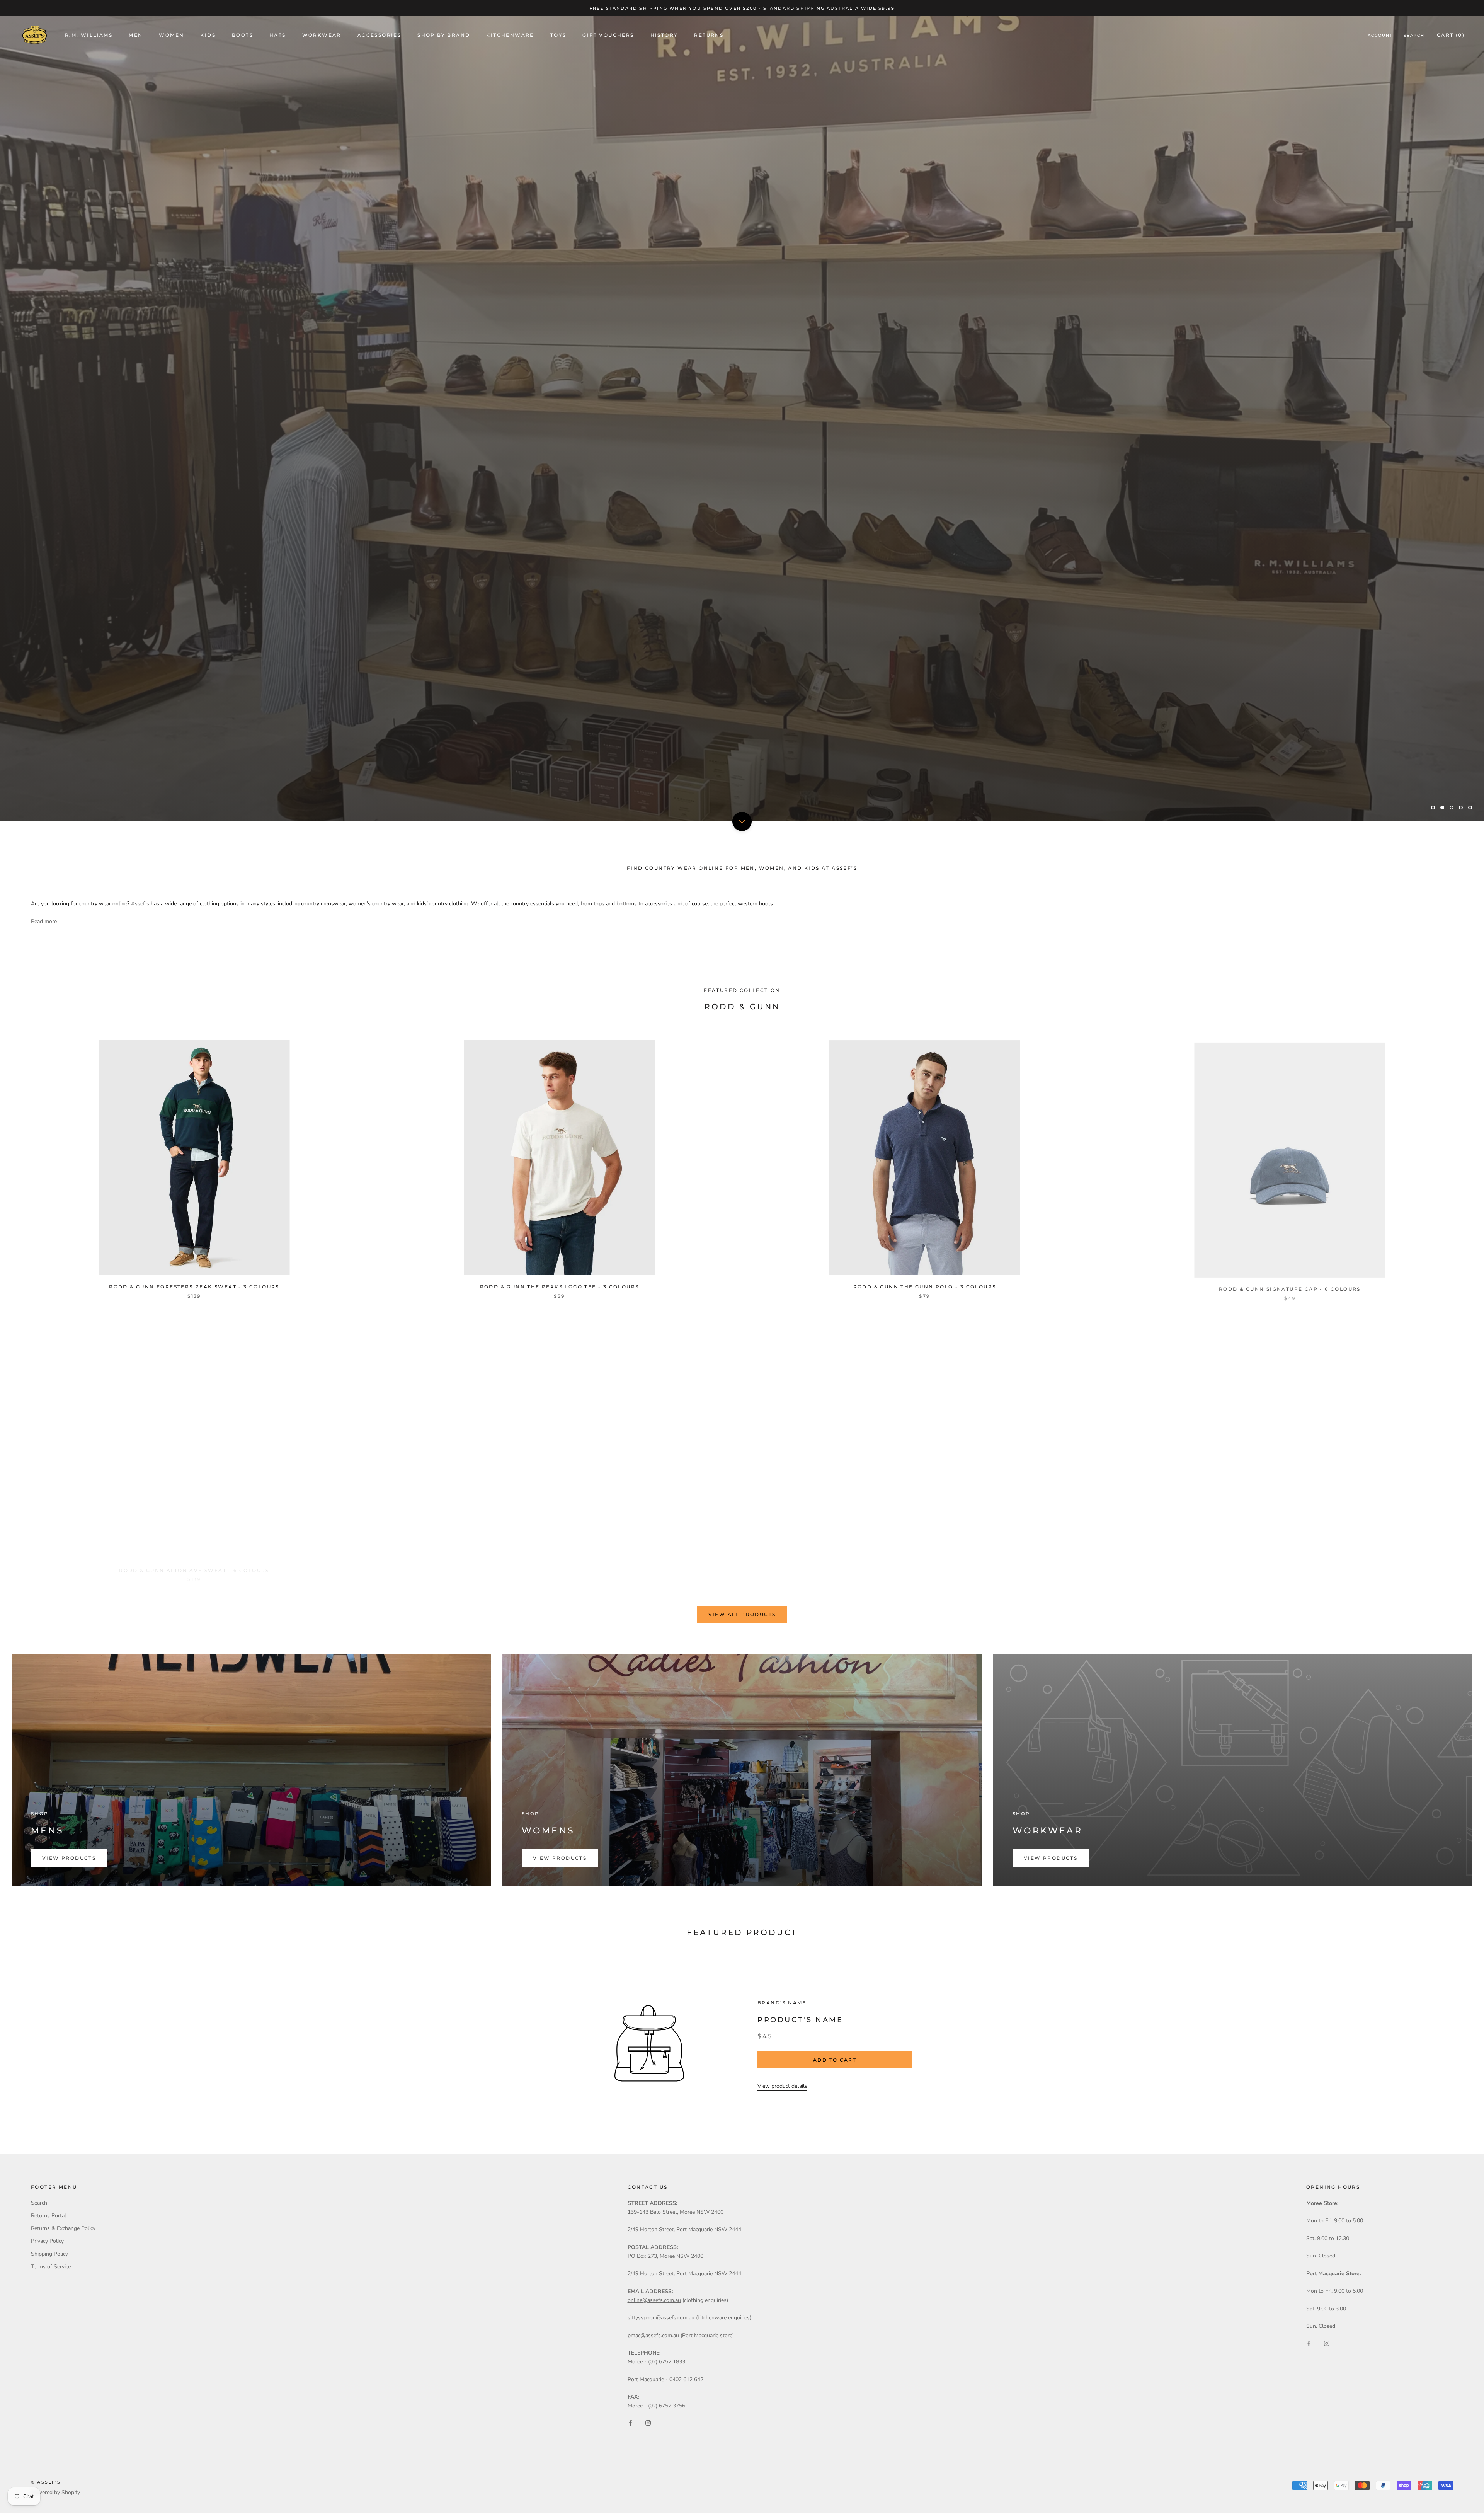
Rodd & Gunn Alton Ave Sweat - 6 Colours (194, 1562)
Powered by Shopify (55, 2492)
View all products (742, 1614)
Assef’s (141, 904)
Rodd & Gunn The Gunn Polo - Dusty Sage (559, 1562)
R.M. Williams (89, 35)
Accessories (379, 35)
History (664, 35)
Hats (278, 35)
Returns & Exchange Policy (63, 2228)
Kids (208, 35)
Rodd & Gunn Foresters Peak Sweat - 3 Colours (194, 1287)
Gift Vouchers (608, 35)
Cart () (1451, 35)
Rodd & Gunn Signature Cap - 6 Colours (1290, 1287)
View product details (782, 2086)
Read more (44, 921)
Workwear (322, 35)
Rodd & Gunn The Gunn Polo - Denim (1290, 1562)
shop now (56, 786)
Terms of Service (51, 2267)
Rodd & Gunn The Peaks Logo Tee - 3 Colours (560, 1287)
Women (171, 35)
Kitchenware (510, 35)
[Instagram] (648, 2423)
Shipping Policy (49, 2254)
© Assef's (46, 2482)
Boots (243, 35)
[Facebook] (630, 2423)
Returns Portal (49, 2216)
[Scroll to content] (742, 821)
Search (1414, 35)
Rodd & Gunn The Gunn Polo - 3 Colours (925, 1287)
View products (69, 1858)
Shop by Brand (444, 35)
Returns (709, 35)
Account (1380, 35)
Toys (558, 35)
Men (136, 35)
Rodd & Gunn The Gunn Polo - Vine (925, 1562)
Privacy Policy (47, 2241)
